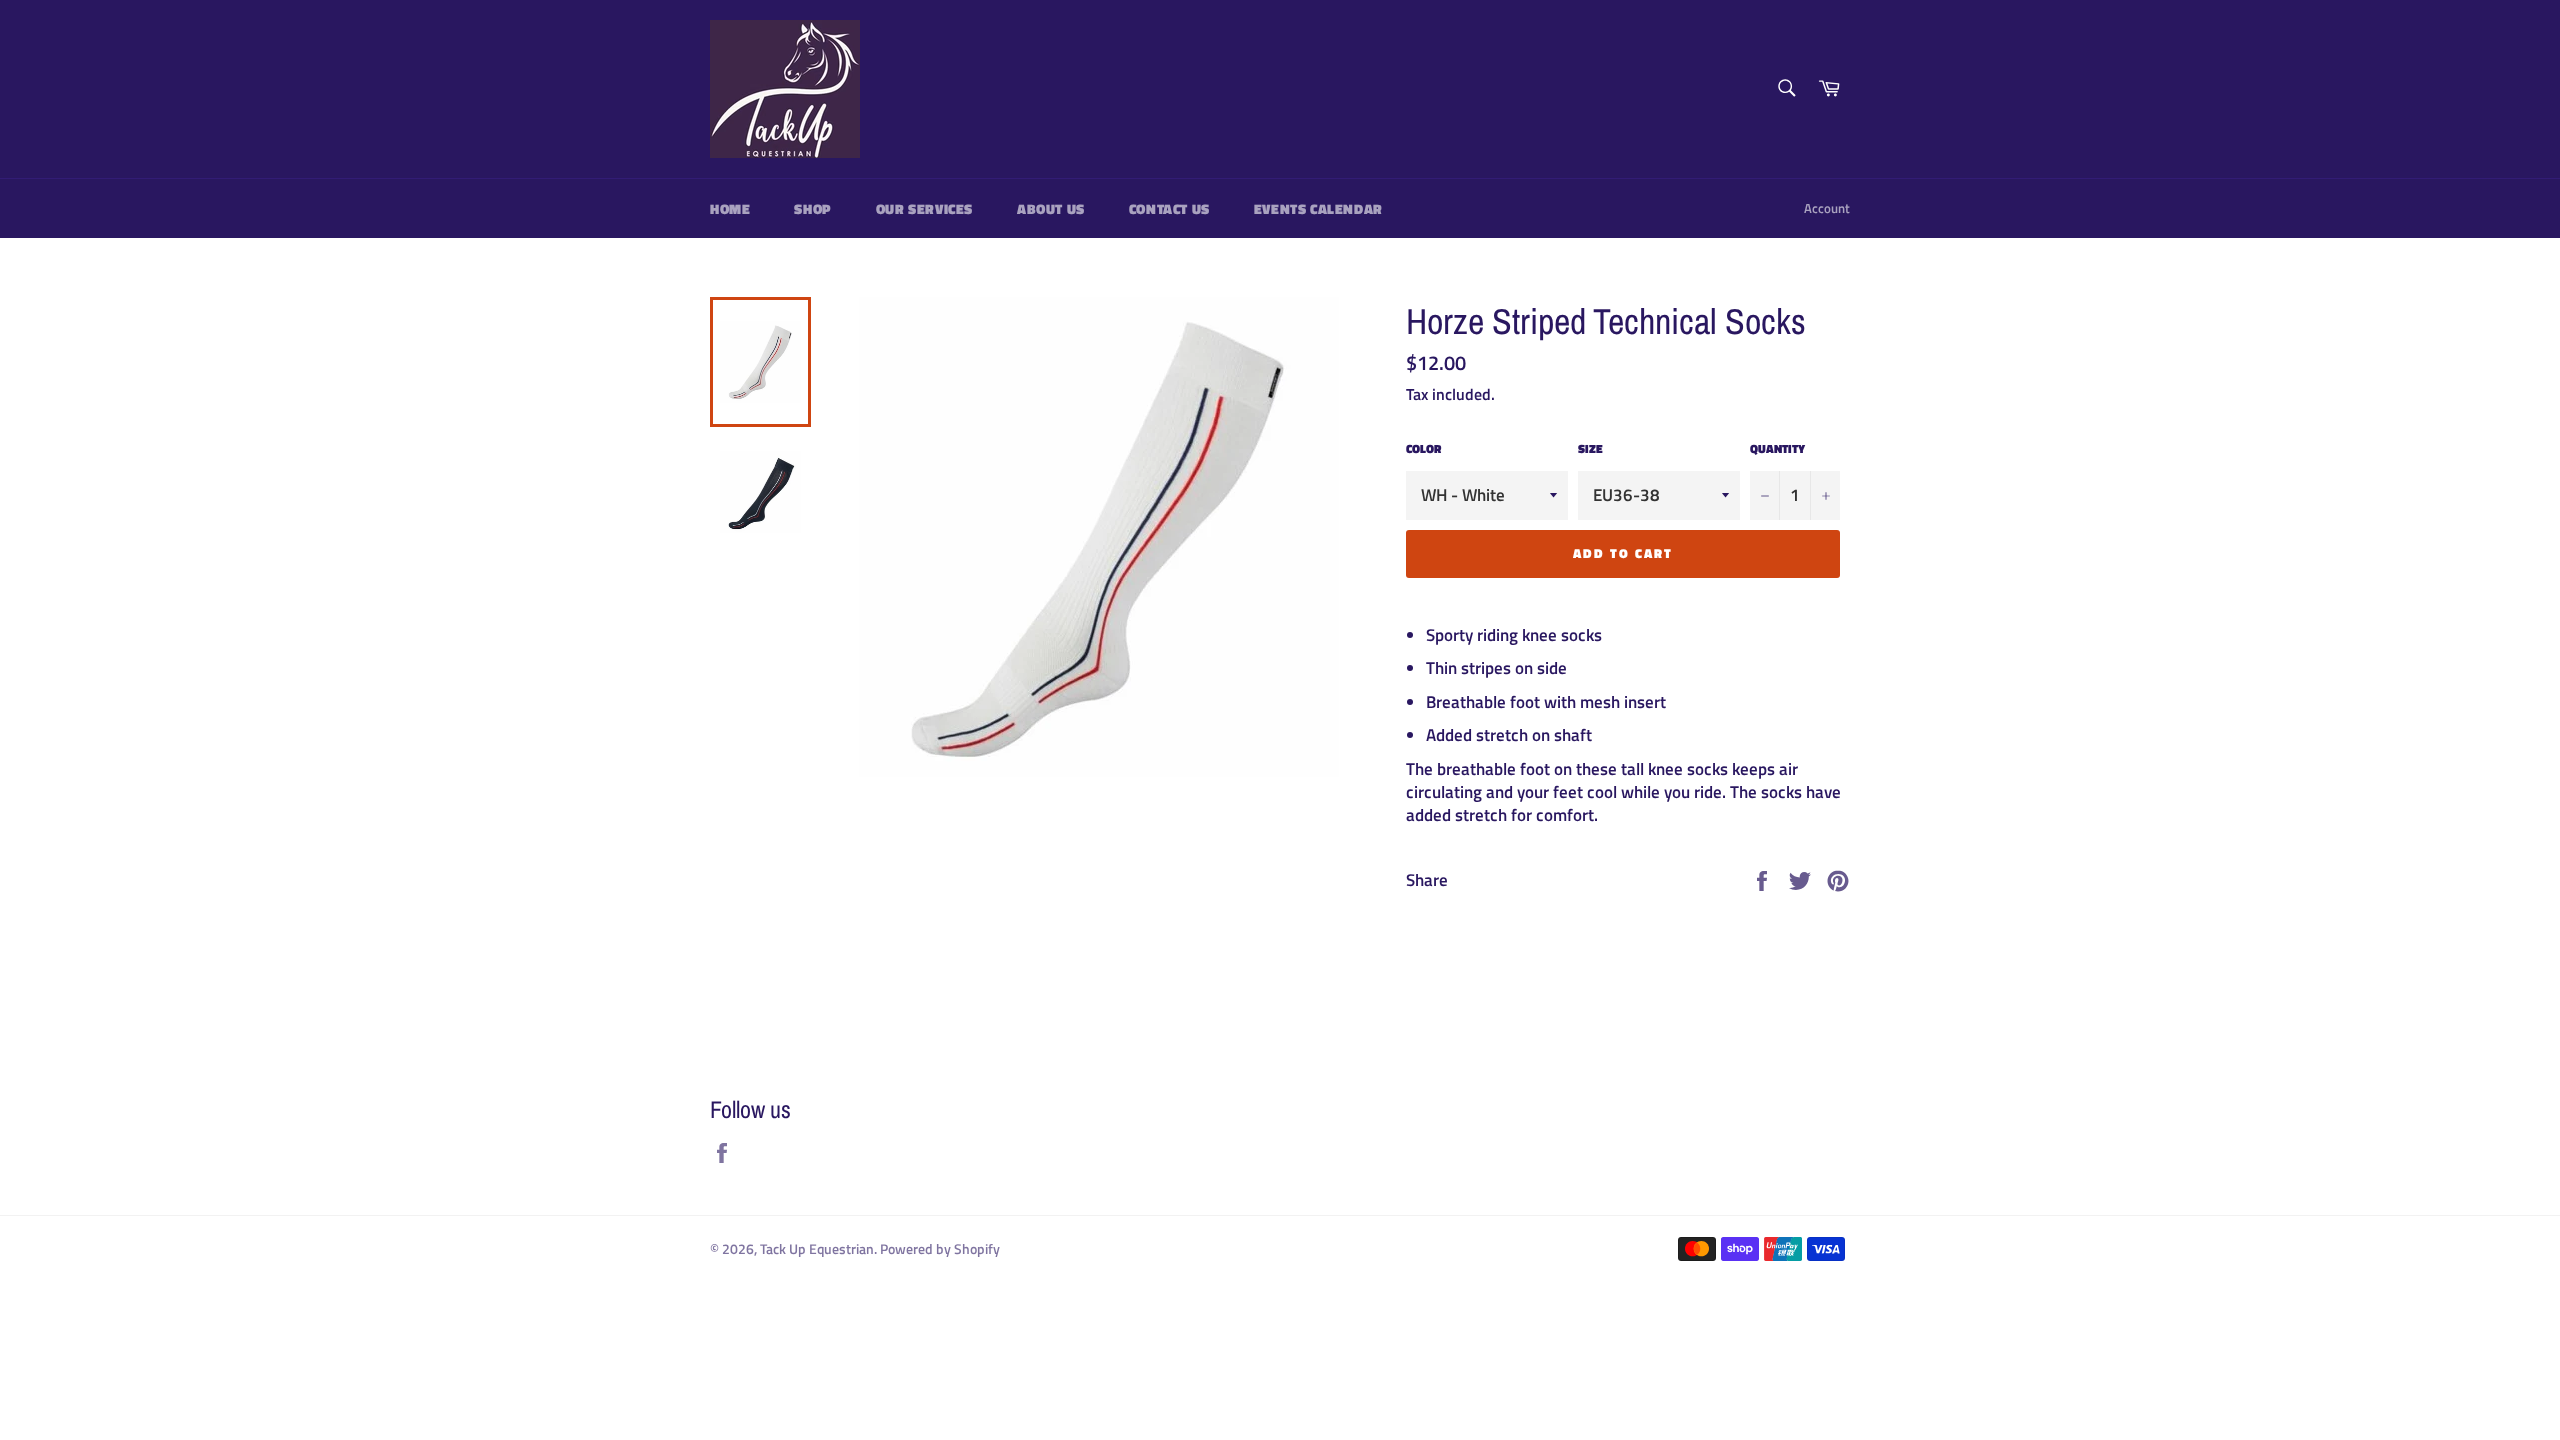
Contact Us (1169, 208)
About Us (1051, 208)
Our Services (924, 208)
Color (1423, 449)
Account (1827, 208)
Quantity (1777, 449)
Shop (812, 208)
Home (730, 208)
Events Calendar (1318, 208)
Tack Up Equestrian (817, 1249)
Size (1590, 449)
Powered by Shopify (940, 1249)
